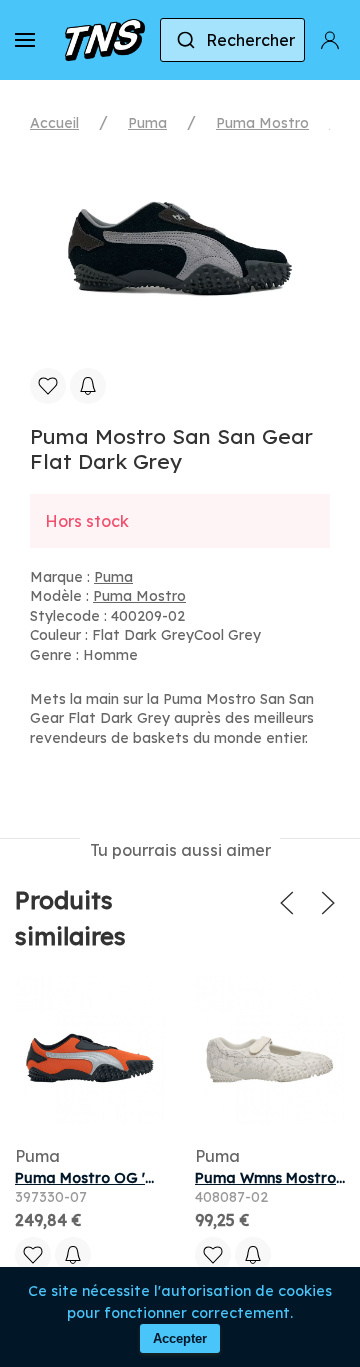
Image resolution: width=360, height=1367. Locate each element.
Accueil (54, 123)
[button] (25, 40)
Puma (147, 123)
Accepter (180, 1338)
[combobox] (232, 40)
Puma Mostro (262, 123)
